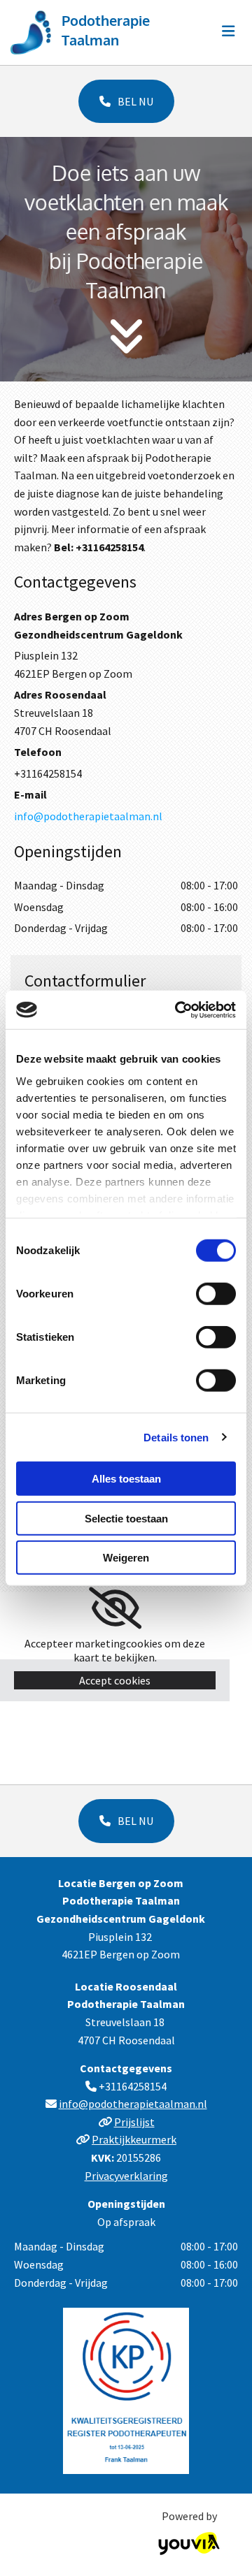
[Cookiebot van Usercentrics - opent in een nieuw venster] (178, 1010)
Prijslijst (134, 2122)
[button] (126, 101)
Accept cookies (115, 1680)
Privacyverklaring (126, 2176)
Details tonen (176, 1437)
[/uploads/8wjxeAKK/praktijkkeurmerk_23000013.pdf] (126, 2391)
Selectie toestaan (126, 1518)
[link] (115, 1608)
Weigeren (126, 1558)
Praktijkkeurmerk (134, 2139)
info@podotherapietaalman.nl (88, 816)
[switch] (216, 1294)
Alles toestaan (126, 1479)
